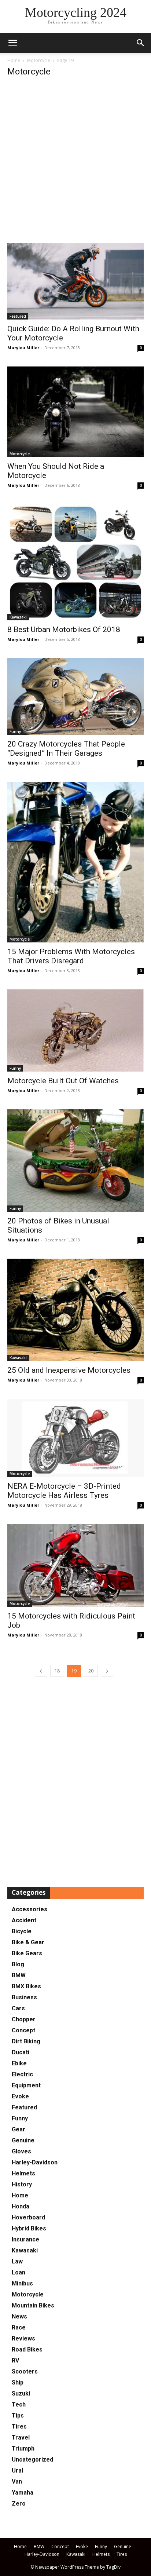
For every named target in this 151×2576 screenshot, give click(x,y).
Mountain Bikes (33, 2305)
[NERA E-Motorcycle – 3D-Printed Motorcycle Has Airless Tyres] (75, 1438)
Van (17, 2482)
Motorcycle (39, 60)
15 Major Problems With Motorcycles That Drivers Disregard (71, 956)
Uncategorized (32, 2460)
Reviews (23, 2338)
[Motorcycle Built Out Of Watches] (75, 1030)
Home (14, 60)
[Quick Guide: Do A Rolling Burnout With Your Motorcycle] (75, 281)
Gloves (21, 2151)
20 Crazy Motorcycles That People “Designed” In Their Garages (66, 749)
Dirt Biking (26, 2041)
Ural (17, 2471)
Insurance (25, 2239)
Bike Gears (27, 1953)
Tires (19, 2427)
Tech (19, 2404)
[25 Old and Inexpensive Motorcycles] (75, 1310)
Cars (18, 2008)
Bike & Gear (28, 1942)
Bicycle (22, 1931)
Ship (18, 2382)
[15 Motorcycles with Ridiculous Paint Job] (75, 1565)
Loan (19, 2272)
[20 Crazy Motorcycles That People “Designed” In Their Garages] (75, 696)
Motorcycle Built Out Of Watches (63, 1081)
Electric (22, 2074)
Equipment (26, 2085)
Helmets (23, 2173)
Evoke (20, 2096)
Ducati (21, 2052)
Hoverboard (28, 2217)
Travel (21, 2438)
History (22, 2184)
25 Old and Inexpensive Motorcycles (69, 1370)
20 (91, 1671)
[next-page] (107, 1671)
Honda (21, 2206)
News (19, 2316)
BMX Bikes (26, 1986)
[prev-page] (41, 1671)
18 (57, 1671)
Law (17, 2261)
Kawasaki (18, 617)
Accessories (30, 1909)
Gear (19, 2129)
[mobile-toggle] (12, 43)
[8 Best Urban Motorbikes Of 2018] (75, 562)
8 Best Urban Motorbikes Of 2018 (64, 630)
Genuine (23, 2140)
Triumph (23, 2449)
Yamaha (23, 2493)
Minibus (22, 2283)
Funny (15, 731)
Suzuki (21, 2393)
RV (15, 2360)
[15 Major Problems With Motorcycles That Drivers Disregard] (75, 862)
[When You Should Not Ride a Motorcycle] (75, 412)
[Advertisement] (75, 164)
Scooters (25, 2371)
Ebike (19, 2063)
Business (24, 1997)
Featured (18, 316)
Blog (18, 1964)
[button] (141, 43)
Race (19, 2327)
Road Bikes (27, 2349)
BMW (19, 1975)
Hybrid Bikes (29, 2228)
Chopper (24, 2019)
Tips (18, 2416)
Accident (24, 1920)
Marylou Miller (23, 348)
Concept (23, 2030)
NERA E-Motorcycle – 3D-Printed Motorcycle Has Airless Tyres (64, 1491)
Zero (19, 2504)
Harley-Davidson (35, 2162)
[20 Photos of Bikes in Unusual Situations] (75, 1161)
